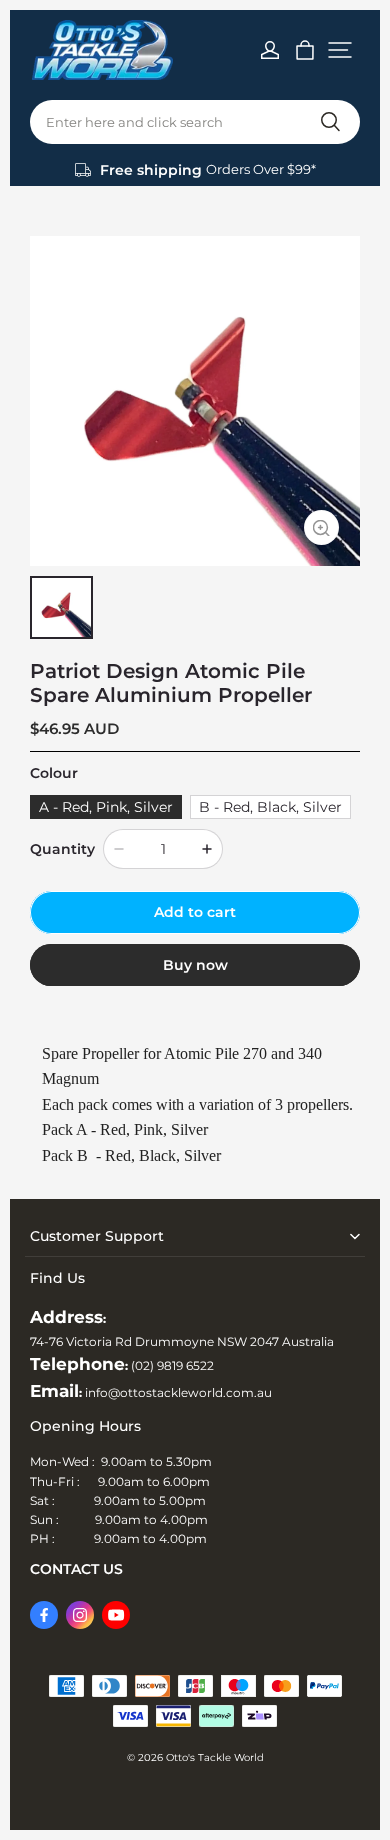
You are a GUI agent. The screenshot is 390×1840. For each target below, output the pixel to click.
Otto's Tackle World (215, 1757)
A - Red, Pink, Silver (106, 807)
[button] (340, 50)
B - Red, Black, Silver (270, 807)
